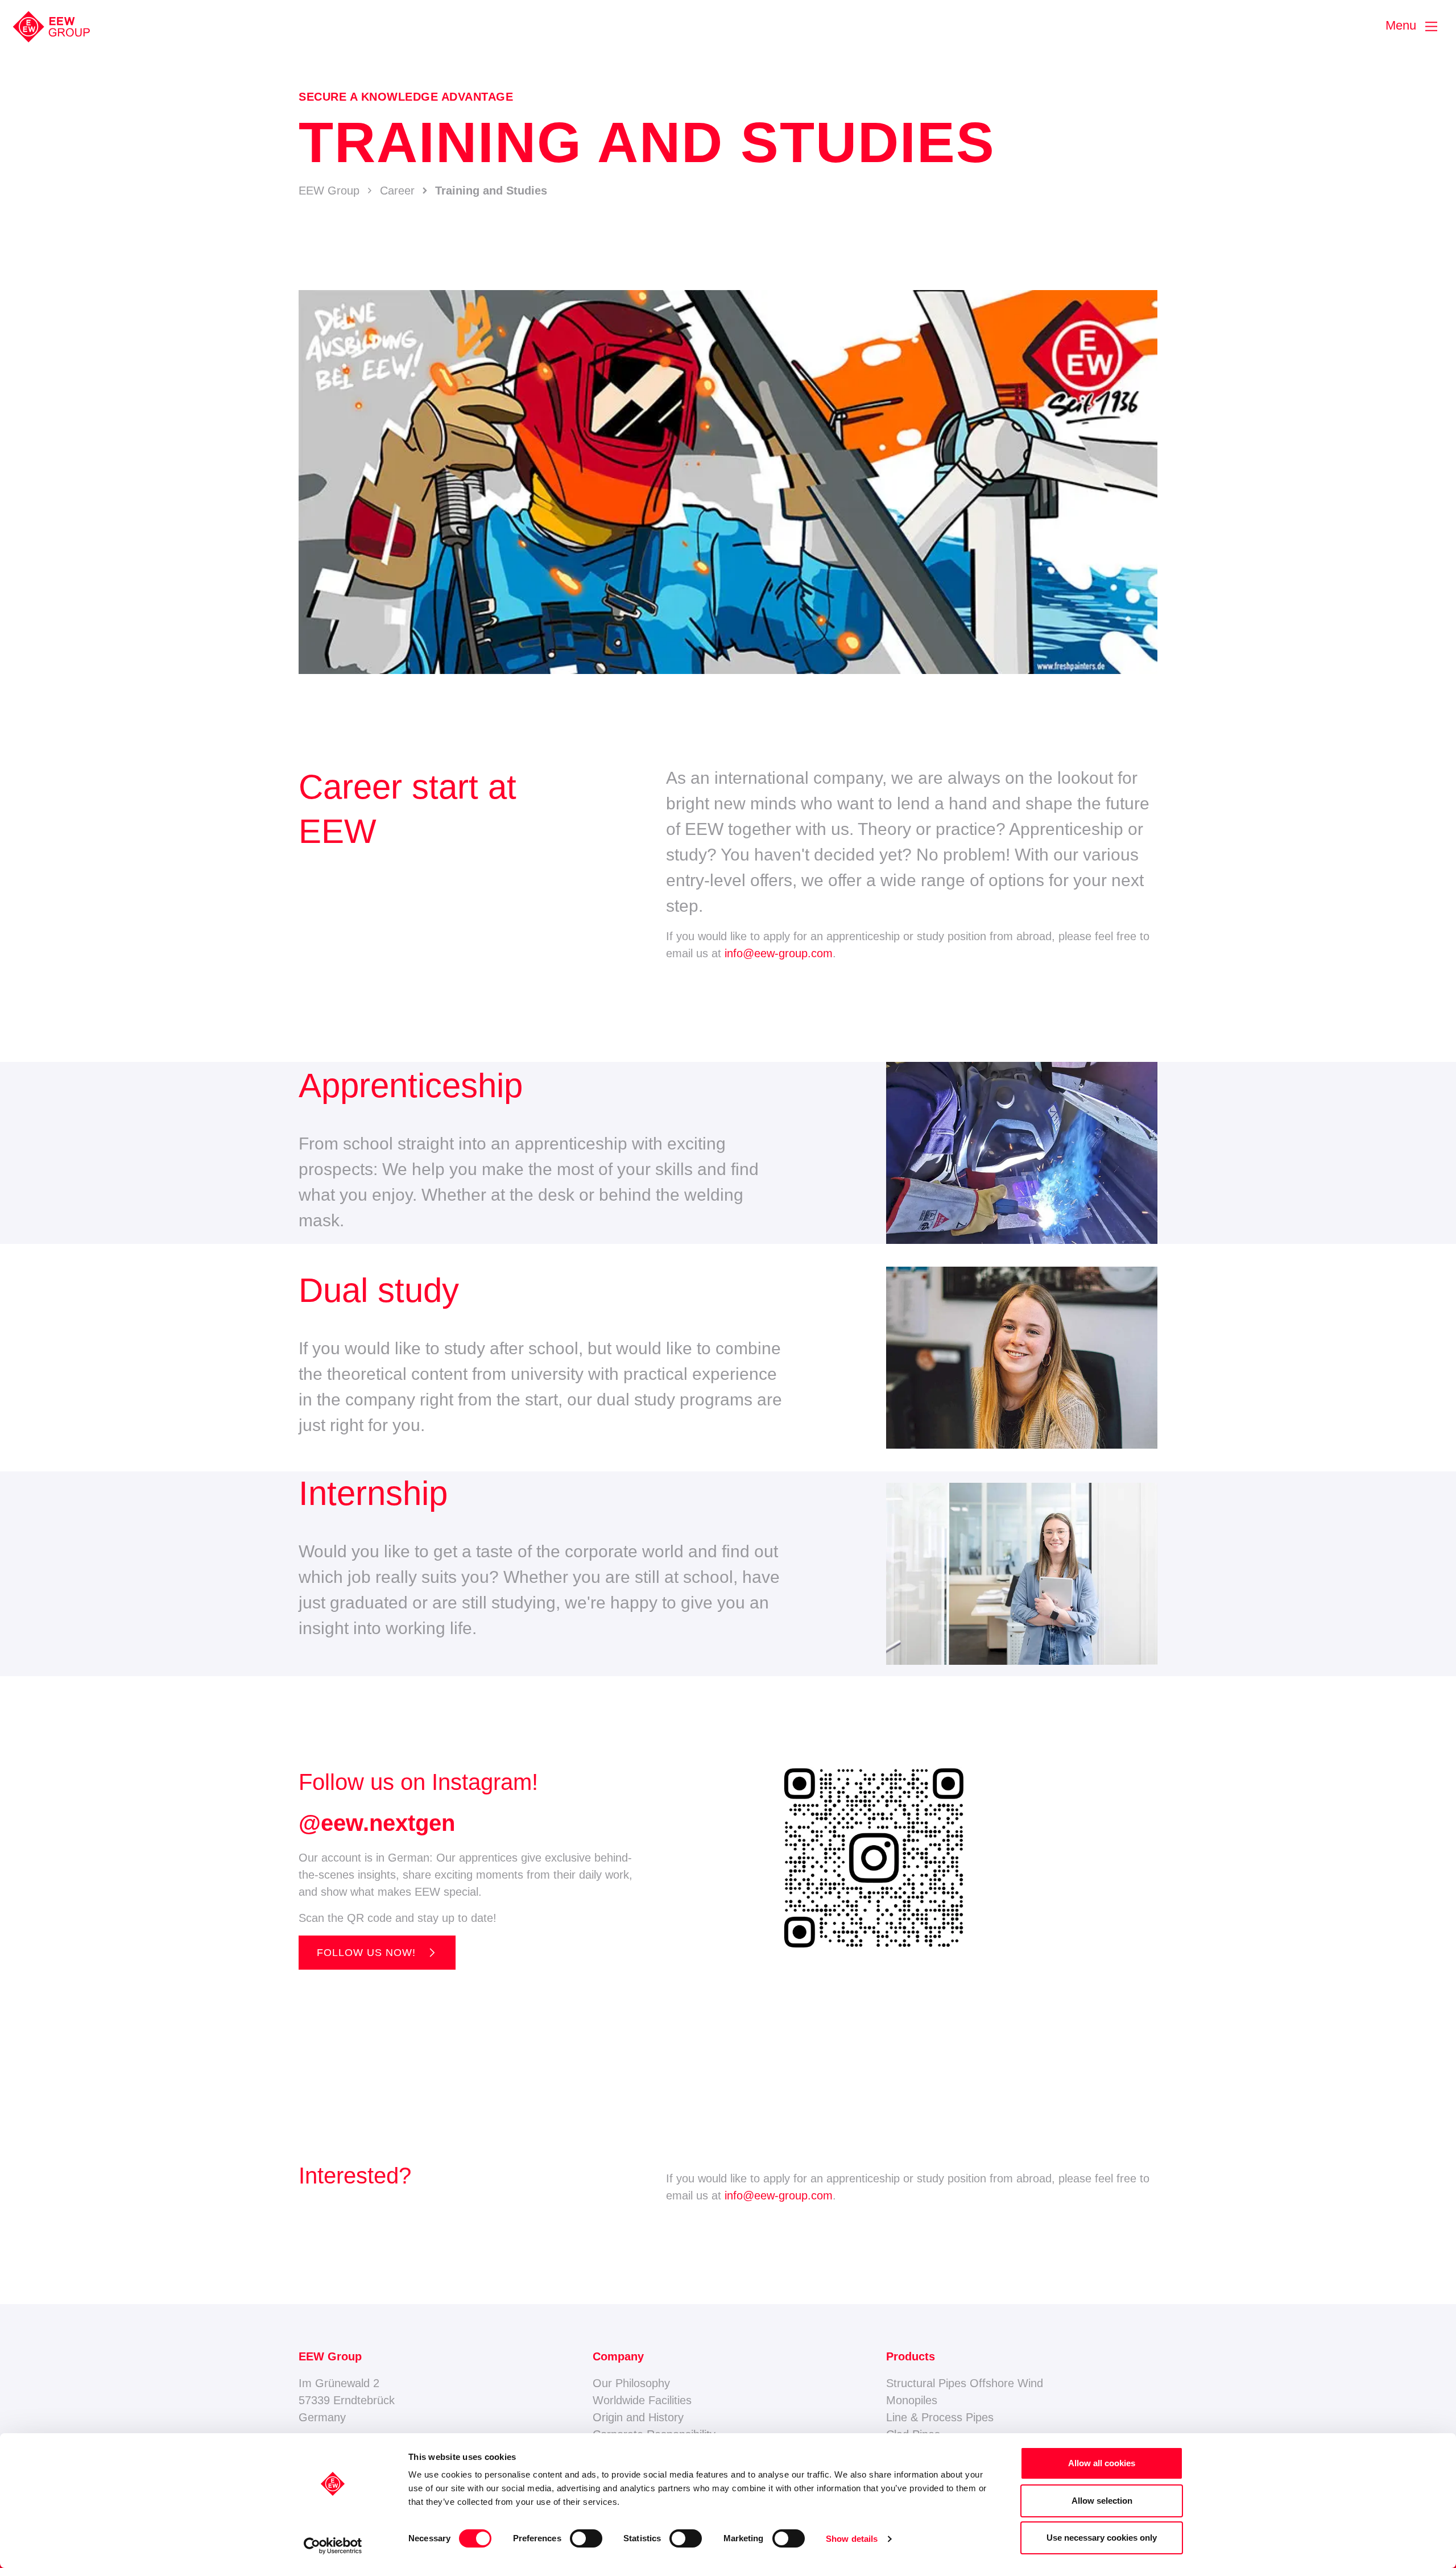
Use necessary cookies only (1102, 2538)
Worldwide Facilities (642, 2400)
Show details (852, 2539)
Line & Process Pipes (940, 2417)
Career (397, 191)
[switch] (586, 2538)
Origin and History (638, 2417)
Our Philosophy (631, 2383)
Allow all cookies (1102, 2463)
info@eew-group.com (779, 953)
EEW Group (329, 191)
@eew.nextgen (377, 1823)
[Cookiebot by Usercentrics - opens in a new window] (333, 2546)
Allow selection (1102, 2501)
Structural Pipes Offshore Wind (965, 2383)
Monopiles (912, 2400)
